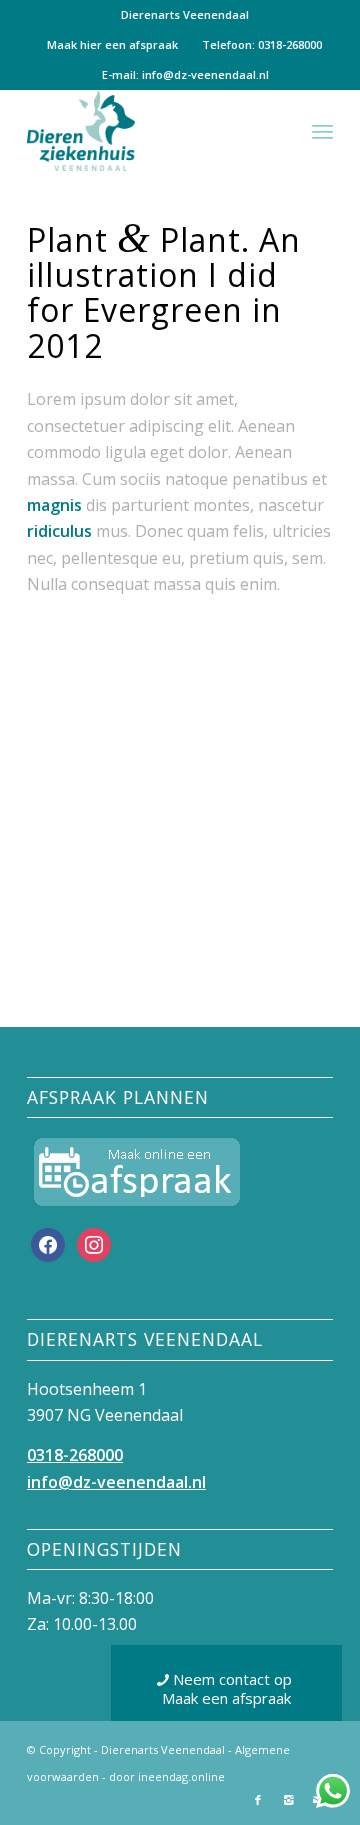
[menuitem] (185, 15)
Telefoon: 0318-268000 (262, 44)
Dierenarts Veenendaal (185, 14)
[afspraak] (137, 1172)
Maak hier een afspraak (112, 44)
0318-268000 (75, 1455)
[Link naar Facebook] (258, 1800)
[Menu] (322, 131)
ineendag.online (181, 1776)
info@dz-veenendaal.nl (116, 1482)
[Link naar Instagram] (288, 1800)
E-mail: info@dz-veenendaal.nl (185, 74)
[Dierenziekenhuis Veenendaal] (149, 131)
